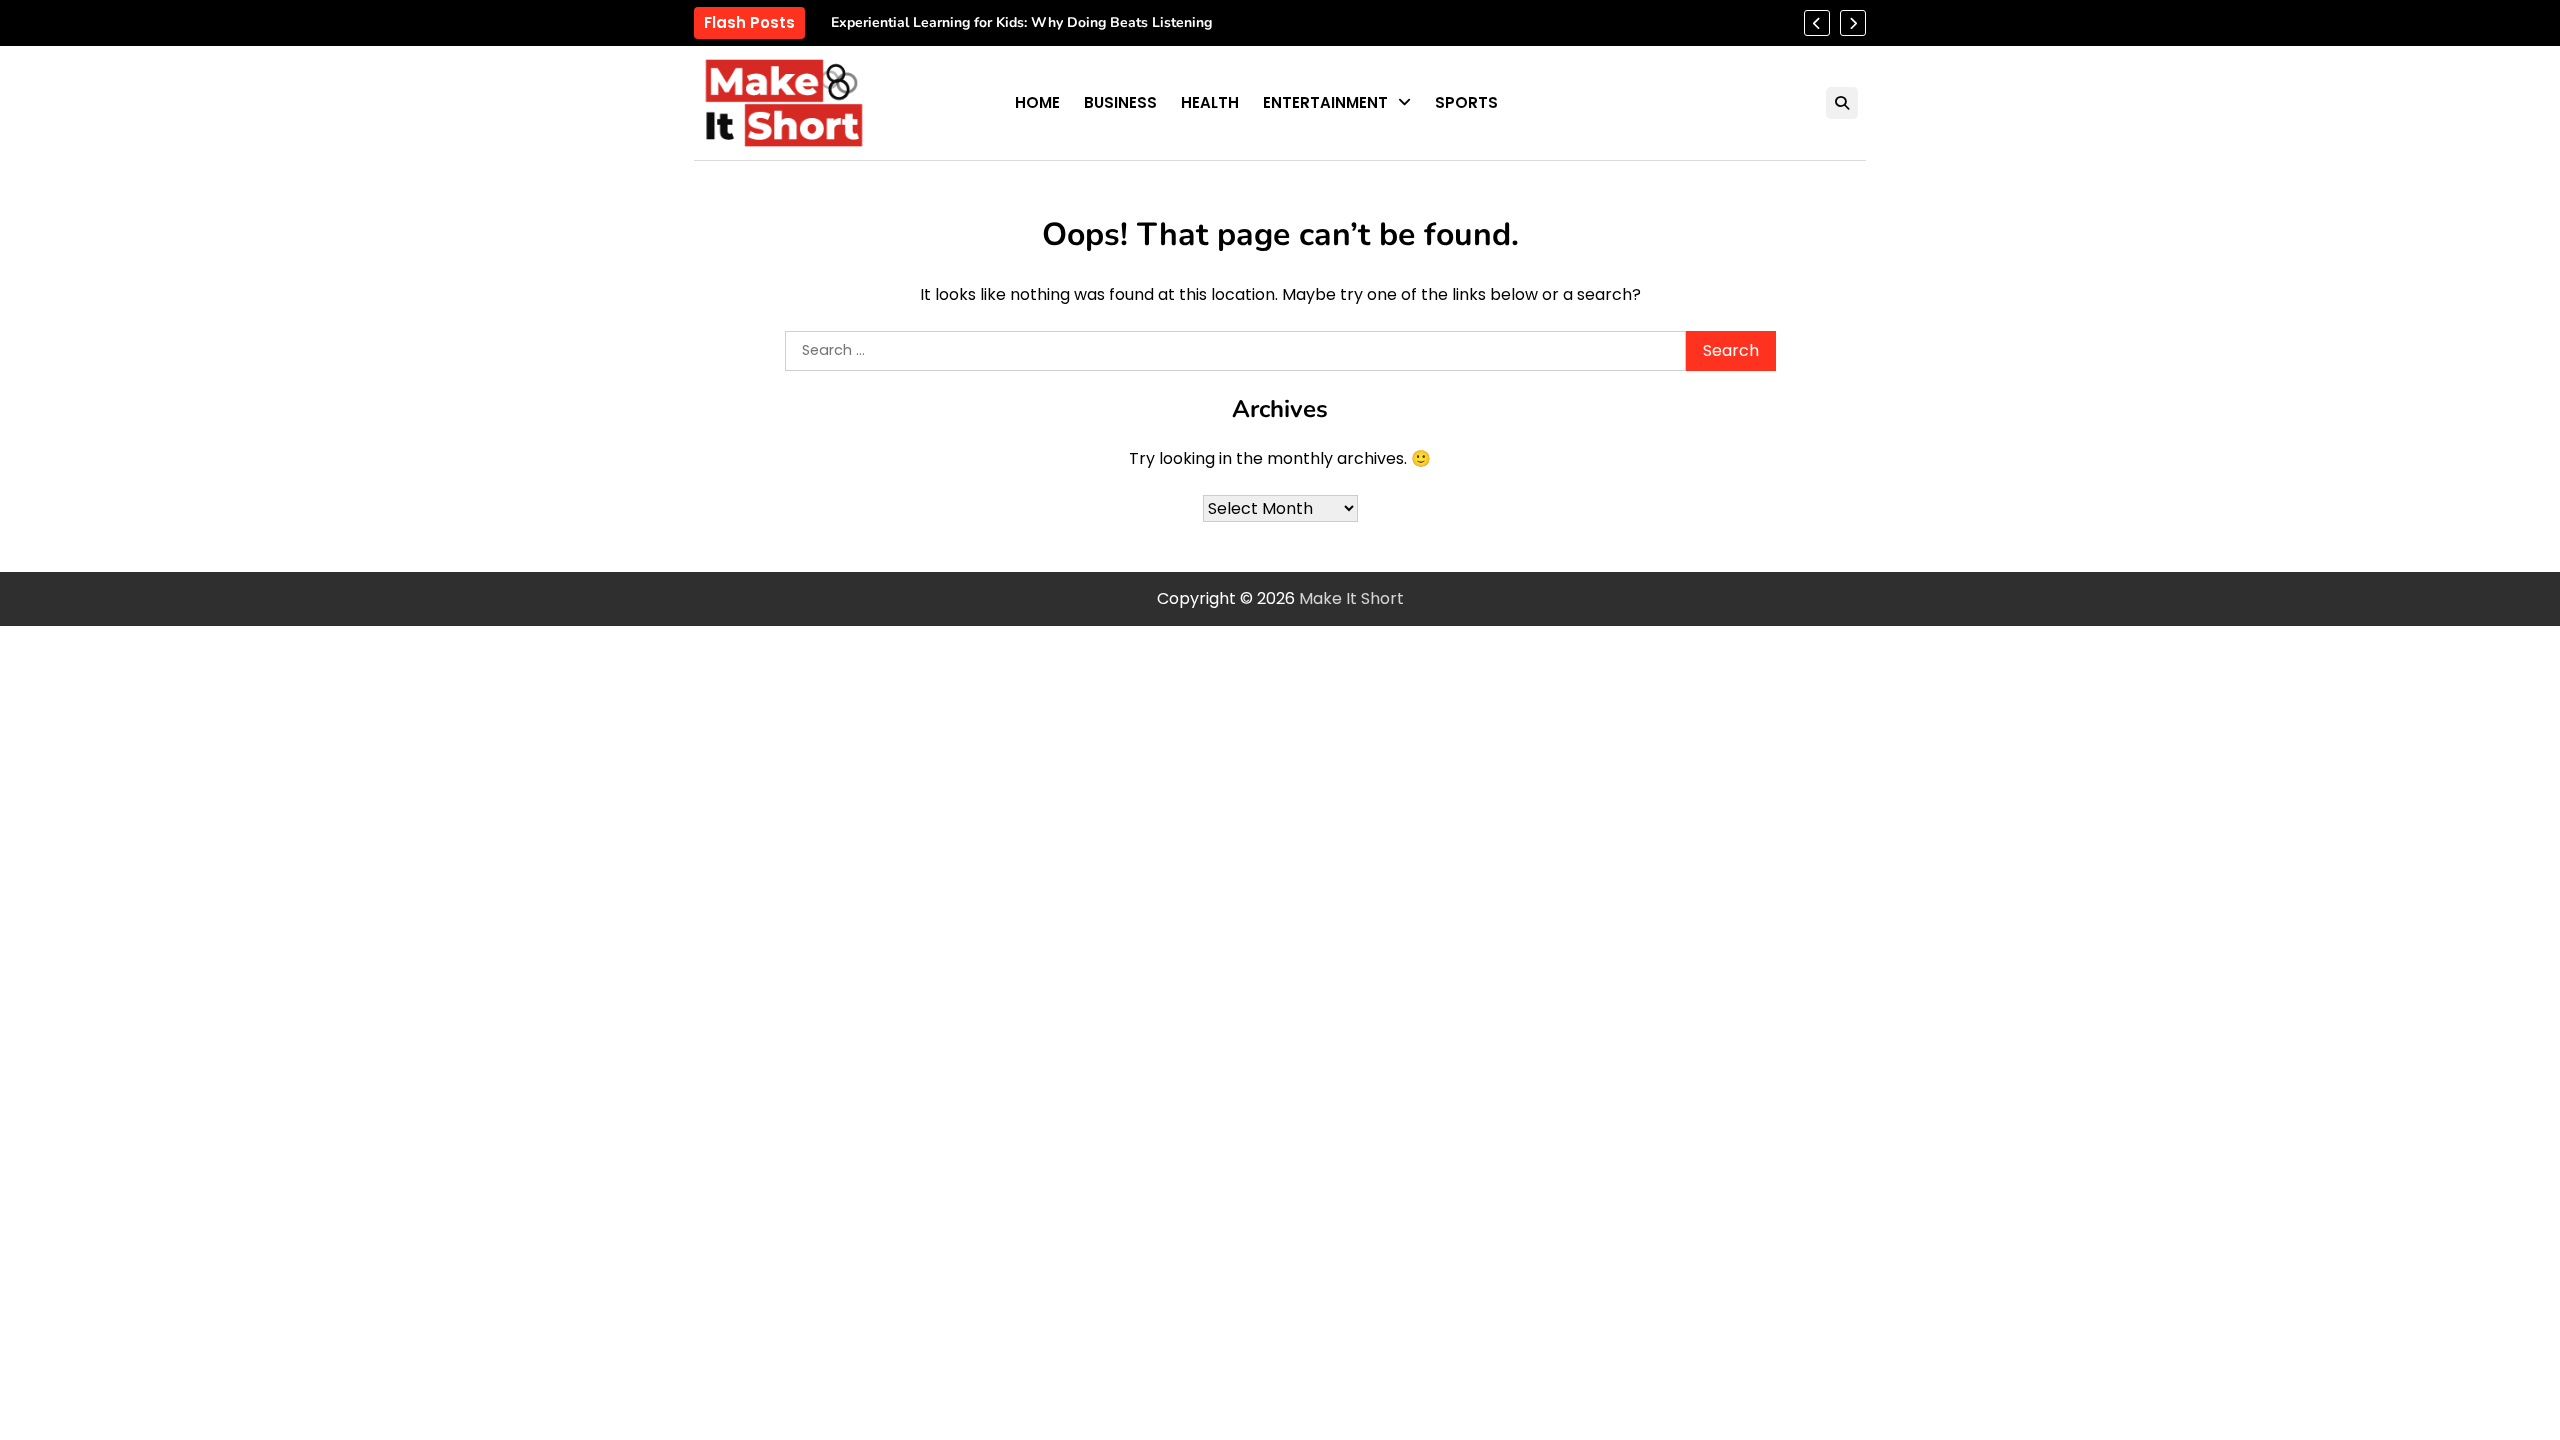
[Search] (1842, 103)
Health (1210, 102)
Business (1120, 102)
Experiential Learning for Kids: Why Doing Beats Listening (1021, 23)
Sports (1466, 102)
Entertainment (1325, 102)
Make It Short (1351, 598)
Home (1037, 102)
